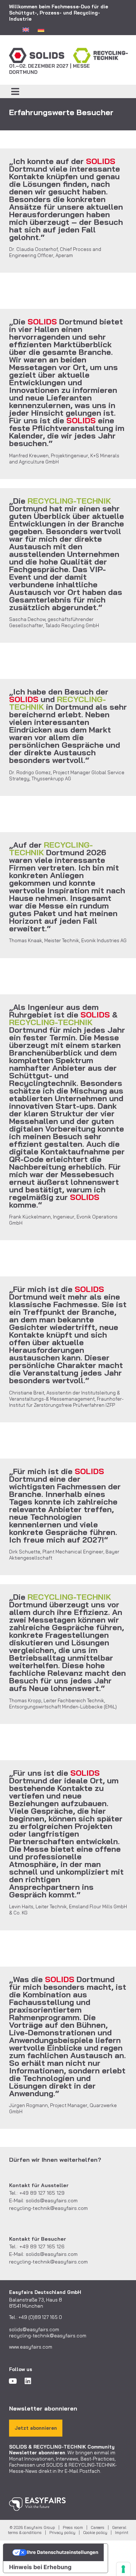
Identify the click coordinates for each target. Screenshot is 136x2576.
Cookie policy (95, 2533)
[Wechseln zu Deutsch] (41, 29)
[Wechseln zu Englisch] (26, 29)
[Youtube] (13, 2381)
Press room (73, 2527)
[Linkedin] (28, 2381)
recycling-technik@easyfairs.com (48, 2208)
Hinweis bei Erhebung (40, 2567)
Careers (98, 2527)
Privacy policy (62, 2533)
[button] (15, 92)
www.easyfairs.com (31, 2347)
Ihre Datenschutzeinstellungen (63, 2552)
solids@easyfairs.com (52, 2200)
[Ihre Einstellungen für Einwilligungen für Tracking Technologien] (123, 2569)
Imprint (122, 2533)
